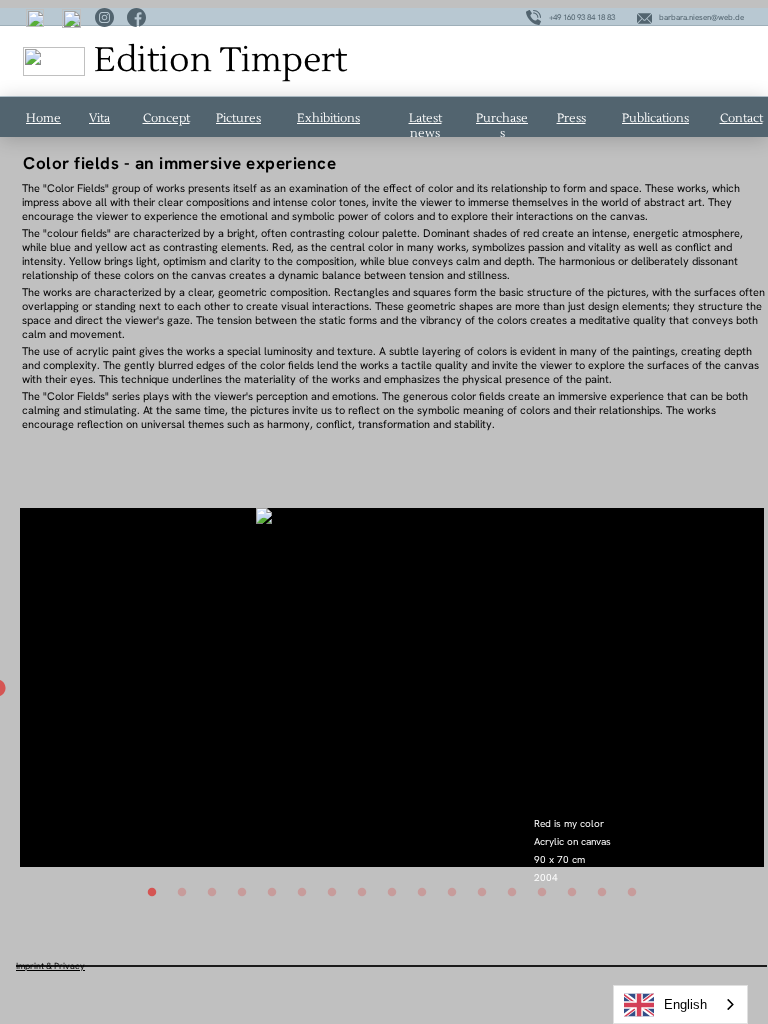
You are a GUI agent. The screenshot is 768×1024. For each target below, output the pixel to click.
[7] (332, 892)
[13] (512, 892)
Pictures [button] (238, 118)
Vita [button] (99, 118)
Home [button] (43, 118)
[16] (602, 892)
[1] (152, 892)
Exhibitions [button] (328, 118)
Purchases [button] (502, 126)
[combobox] (680, 1004)
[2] (182, 892)
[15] (572, 892)
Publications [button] (655, 118)
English (685, 1004)
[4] (242, 892)
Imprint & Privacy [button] (50, 966)
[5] (272, 892)
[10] (422, 892)
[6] (302, 892)
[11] (452, 892)
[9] (392, 892)
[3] (212, 892)
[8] (362, 892)
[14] (542, 892)
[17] (632, 892)
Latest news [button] (425, 126)
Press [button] (571, 118)
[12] (482, 892)
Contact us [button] (741, 126)
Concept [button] (166, 118)
